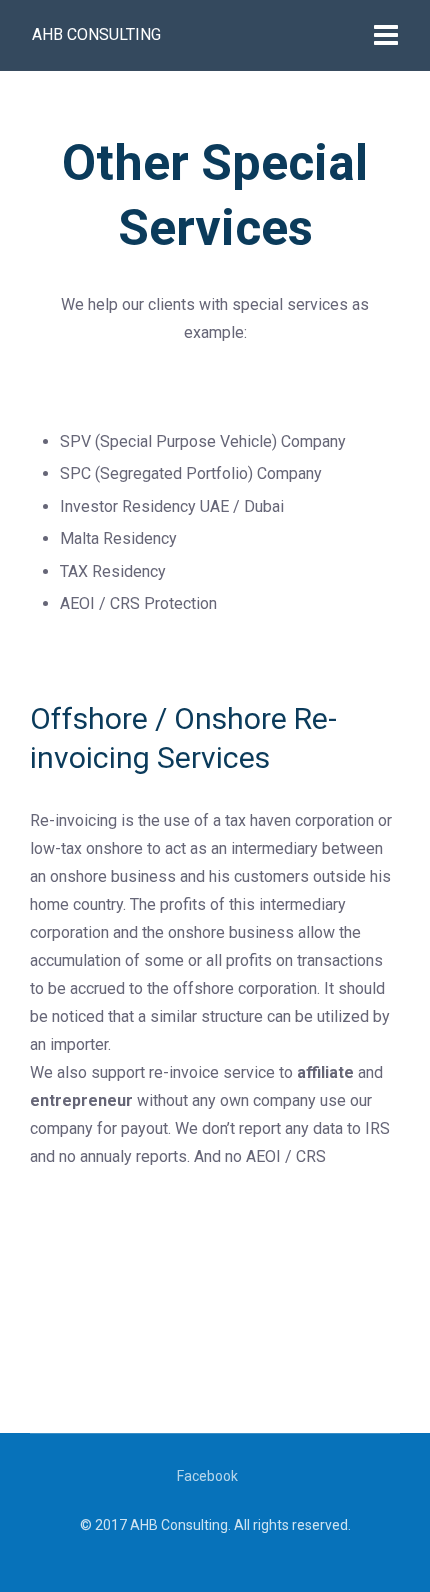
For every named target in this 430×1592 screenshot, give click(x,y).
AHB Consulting (96, 34)
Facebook (207, 1476)
